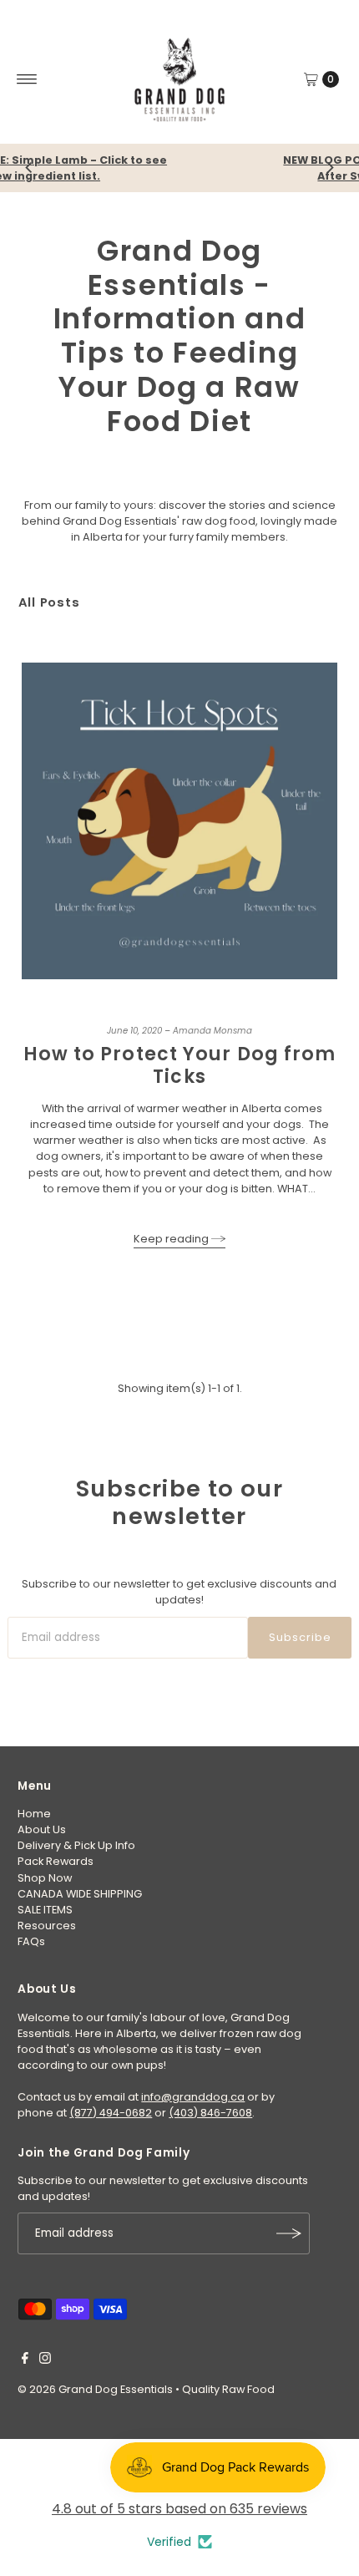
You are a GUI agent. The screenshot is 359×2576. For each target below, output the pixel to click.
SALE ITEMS (45, 1910)
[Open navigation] (27, 79)
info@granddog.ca (193, 2097)
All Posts (49, 602)
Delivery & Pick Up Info (76, 1845)
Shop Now (45, 1878)
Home (34, 1814)
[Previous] (29, 168)
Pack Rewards (56, 1861)
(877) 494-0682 (111, 2113)
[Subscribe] (289, 2233)
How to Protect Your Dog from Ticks (180, 1065)
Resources (47, 1926)
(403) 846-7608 (210, 2113)
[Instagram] (45, 2360)
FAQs (31, 1941)
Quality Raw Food (228, 2389)
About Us (42, 1829)
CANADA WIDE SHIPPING (80, 1894)
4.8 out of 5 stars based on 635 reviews (179, 2509)
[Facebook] (25, 2360)
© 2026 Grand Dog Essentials (95, 2389)
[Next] (330, 168)
